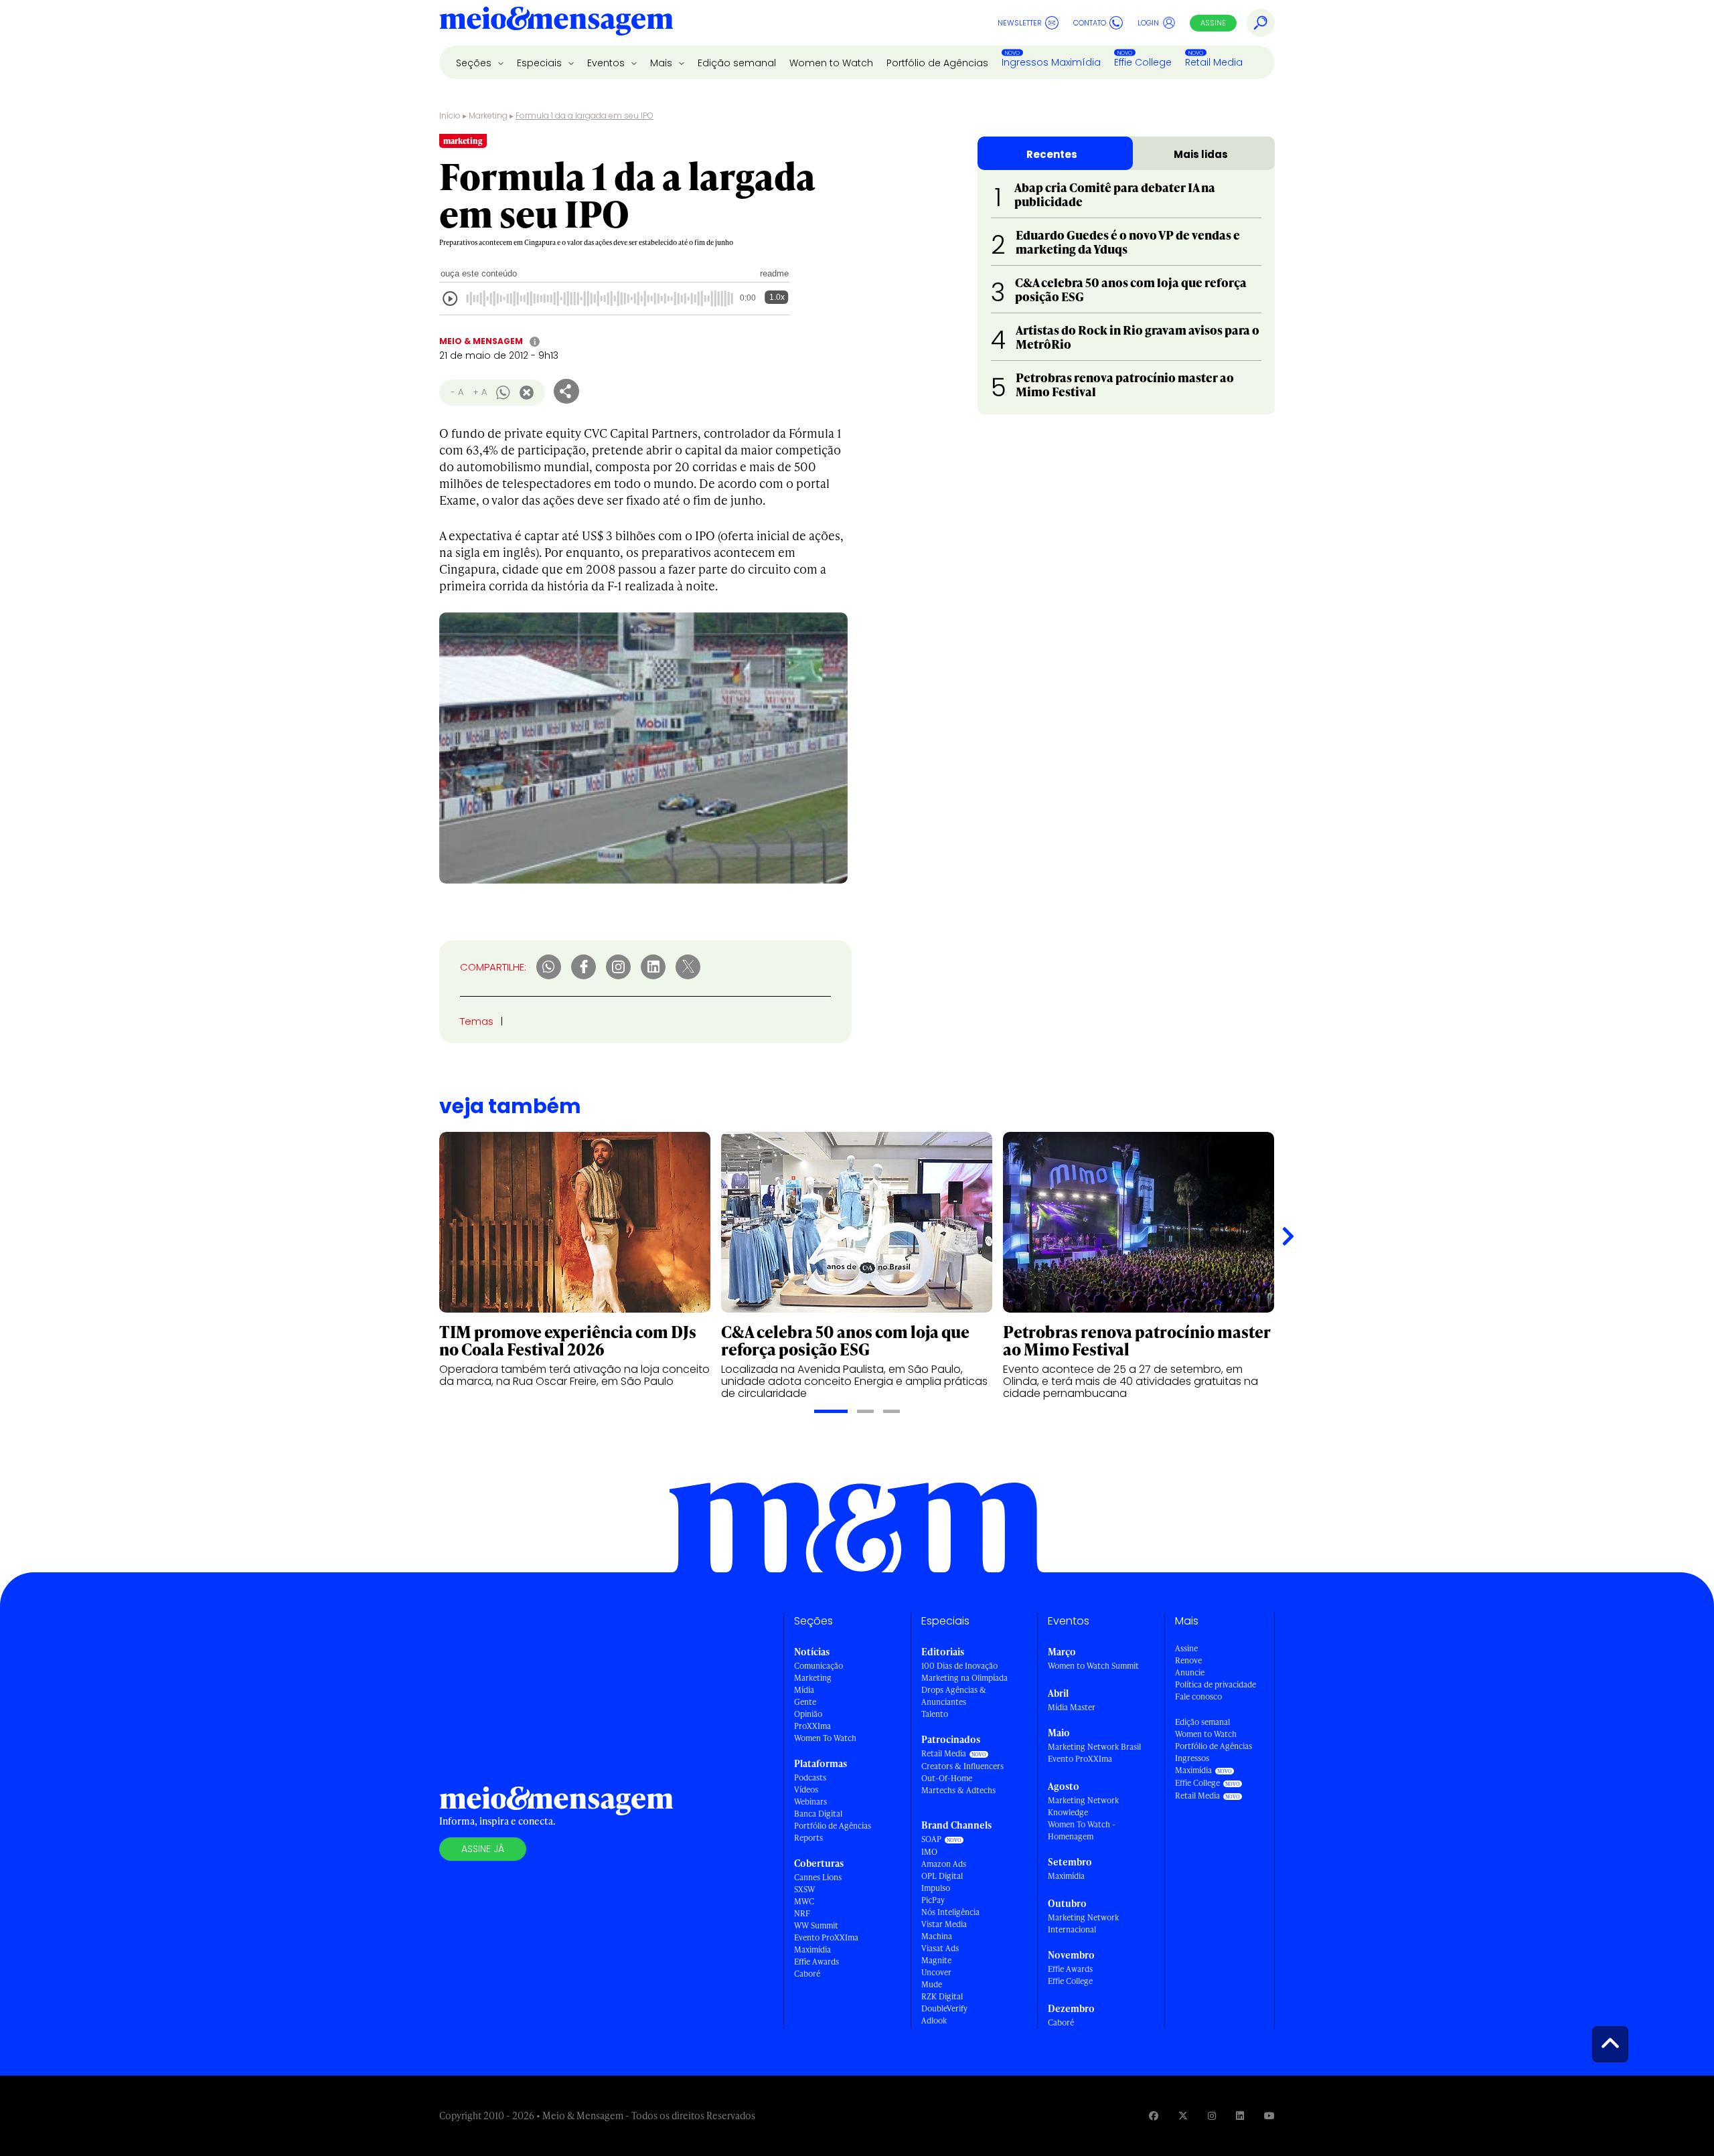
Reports (808, 1838)
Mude (932, 1984)
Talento (935, 1714)
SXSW (804, 1889)
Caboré (807, 1974)
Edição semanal (737, 63)
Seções (475, 63)
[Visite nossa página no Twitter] (1183, 2116)
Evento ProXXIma (826, 1937)
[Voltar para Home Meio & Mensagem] (556, 23)
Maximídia (812, 1950)
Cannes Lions (818, 1877)
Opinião (808, 1714)
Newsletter (1020, 23)
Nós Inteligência (950, 1912)
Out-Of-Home (947, 1778)
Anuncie (1190, 1672)
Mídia (804, 1690)
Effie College (1143, 62)
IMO (929, 1852)
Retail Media (1214, 62)
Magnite (936, 1960)
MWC (804, 1901)
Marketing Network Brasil (1094, 1747)
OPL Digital (942, 1876)
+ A (480, 392)
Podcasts (810, 1777)
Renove (1188, 1660)
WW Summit (816, 1925)
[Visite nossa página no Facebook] (1154, 2116)
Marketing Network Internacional (1083, 1923)
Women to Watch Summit (1093, 1666)
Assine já (483, 1849)
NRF (802, 1913)
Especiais (541, 63)
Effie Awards (816, 1962)
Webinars (810, 1802)
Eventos (607, 63)
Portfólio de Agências (937, 63)
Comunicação (819, 1666)
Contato (1090, 23)
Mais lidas (1201, 154)
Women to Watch (831, 63)
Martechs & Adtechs (958, 1790)
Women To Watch (825, 1738)
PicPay (933, 1900)
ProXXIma (812, 1726)
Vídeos (806, 1790)
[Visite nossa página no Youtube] (1269, 2116)
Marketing (488, 115)
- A (457, 392)
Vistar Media (944, 1924)
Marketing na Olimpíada (964, 1678)
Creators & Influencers (962, 1766)
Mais (663, 63)
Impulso (936, 1888)
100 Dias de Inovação (959, 1666)
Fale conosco (1198, 1696)
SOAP (931, 1839)
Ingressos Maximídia (1051, 62)
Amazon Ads (944, 1864)
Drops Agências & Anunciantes (954, 1696)
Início (450, 115)
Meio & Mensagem (481, 341)
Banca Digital (818, 1814)
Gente (805, 1702)
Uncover (936, 1972)
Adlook (934, 2020)
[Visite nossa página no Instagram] (1212, 2116)
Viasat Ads (940, 1948)
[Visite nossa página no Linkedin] (1240, 2116)
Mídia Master (1072, 1707)
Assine (1213, 23)
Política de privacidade (1216, 1684)
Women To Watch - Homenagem (1082, 1830)
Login (1148, 23)
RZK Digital (942, 1996)
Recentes (1052, 154)
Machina (937, 1936)
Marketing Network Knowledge (1083, 1806)
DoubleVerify (944, 2008)
